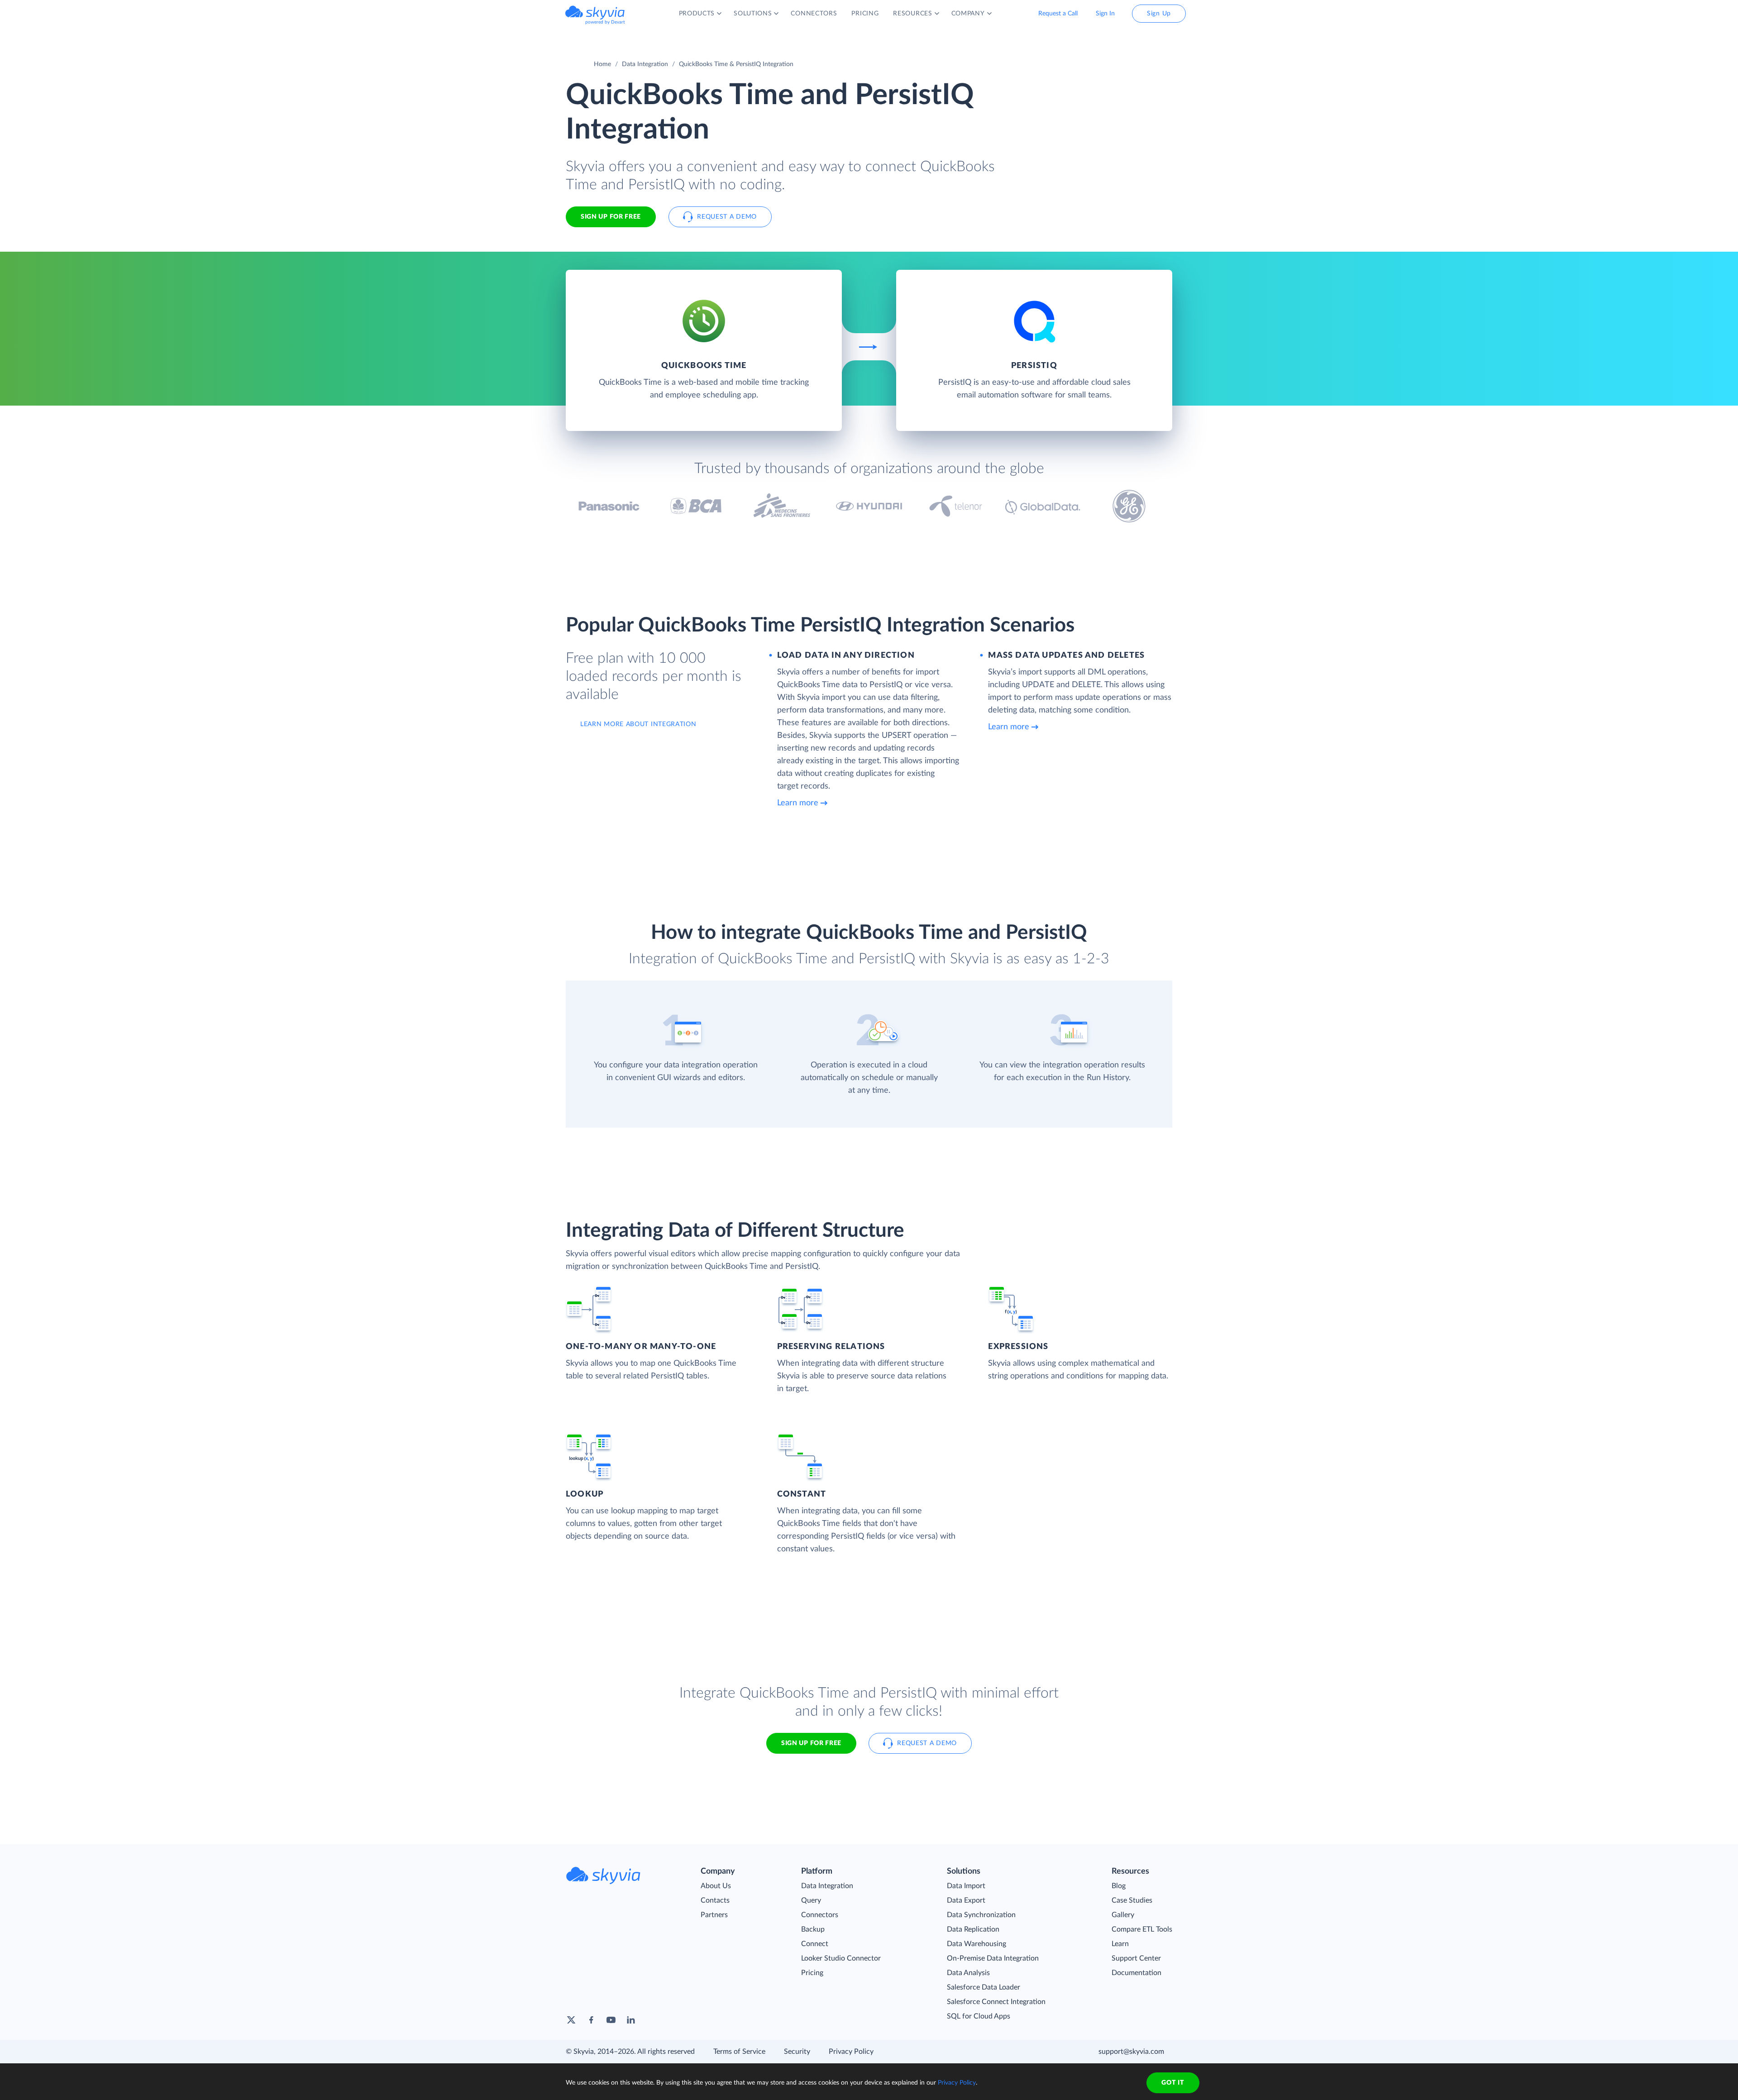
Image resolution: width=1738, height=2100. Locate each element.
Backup (813, 1929)
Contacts (715, 1900)
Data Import (966, 1886)
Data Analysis (968, 1973)
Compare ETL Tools (1142, 1929)
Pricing (812, 1973)
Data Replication (973, 1929)
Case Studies (1132, 1900)
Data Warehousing (976, 1944)
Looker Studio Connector (841, 1958)
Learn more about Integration (638, 724)
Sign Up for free (611, 217)
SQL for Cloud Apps (979, 2016)
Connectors (820, 1915)
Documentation (1136, 1973)
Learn (1120, 1944)
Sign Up (1159, 14)
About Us (716, 1886)
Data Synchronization (981, 1915)
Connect (815, 1944)
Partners (714, 1915)
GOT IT (1173, 2083)
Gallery (1123, 1915)
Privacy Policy (851, 2052)
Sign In (1105, 14)
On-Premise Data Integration (993, 1958)
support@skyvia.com (1131, 2052)
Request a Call (1058, 14)
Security (797, 2052)
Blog (1119, 1886)
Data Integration (645, 64)
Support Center (1136, 1958)
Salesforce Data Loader (984, 1987)
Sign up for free (811, 1743)
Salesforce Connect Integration (996, 2002)
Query (811, 1900)
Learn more (798, 803)
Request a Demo (727, 217)
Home (602, 64)
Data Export (966, 1900)
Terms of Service (739, 2052)
